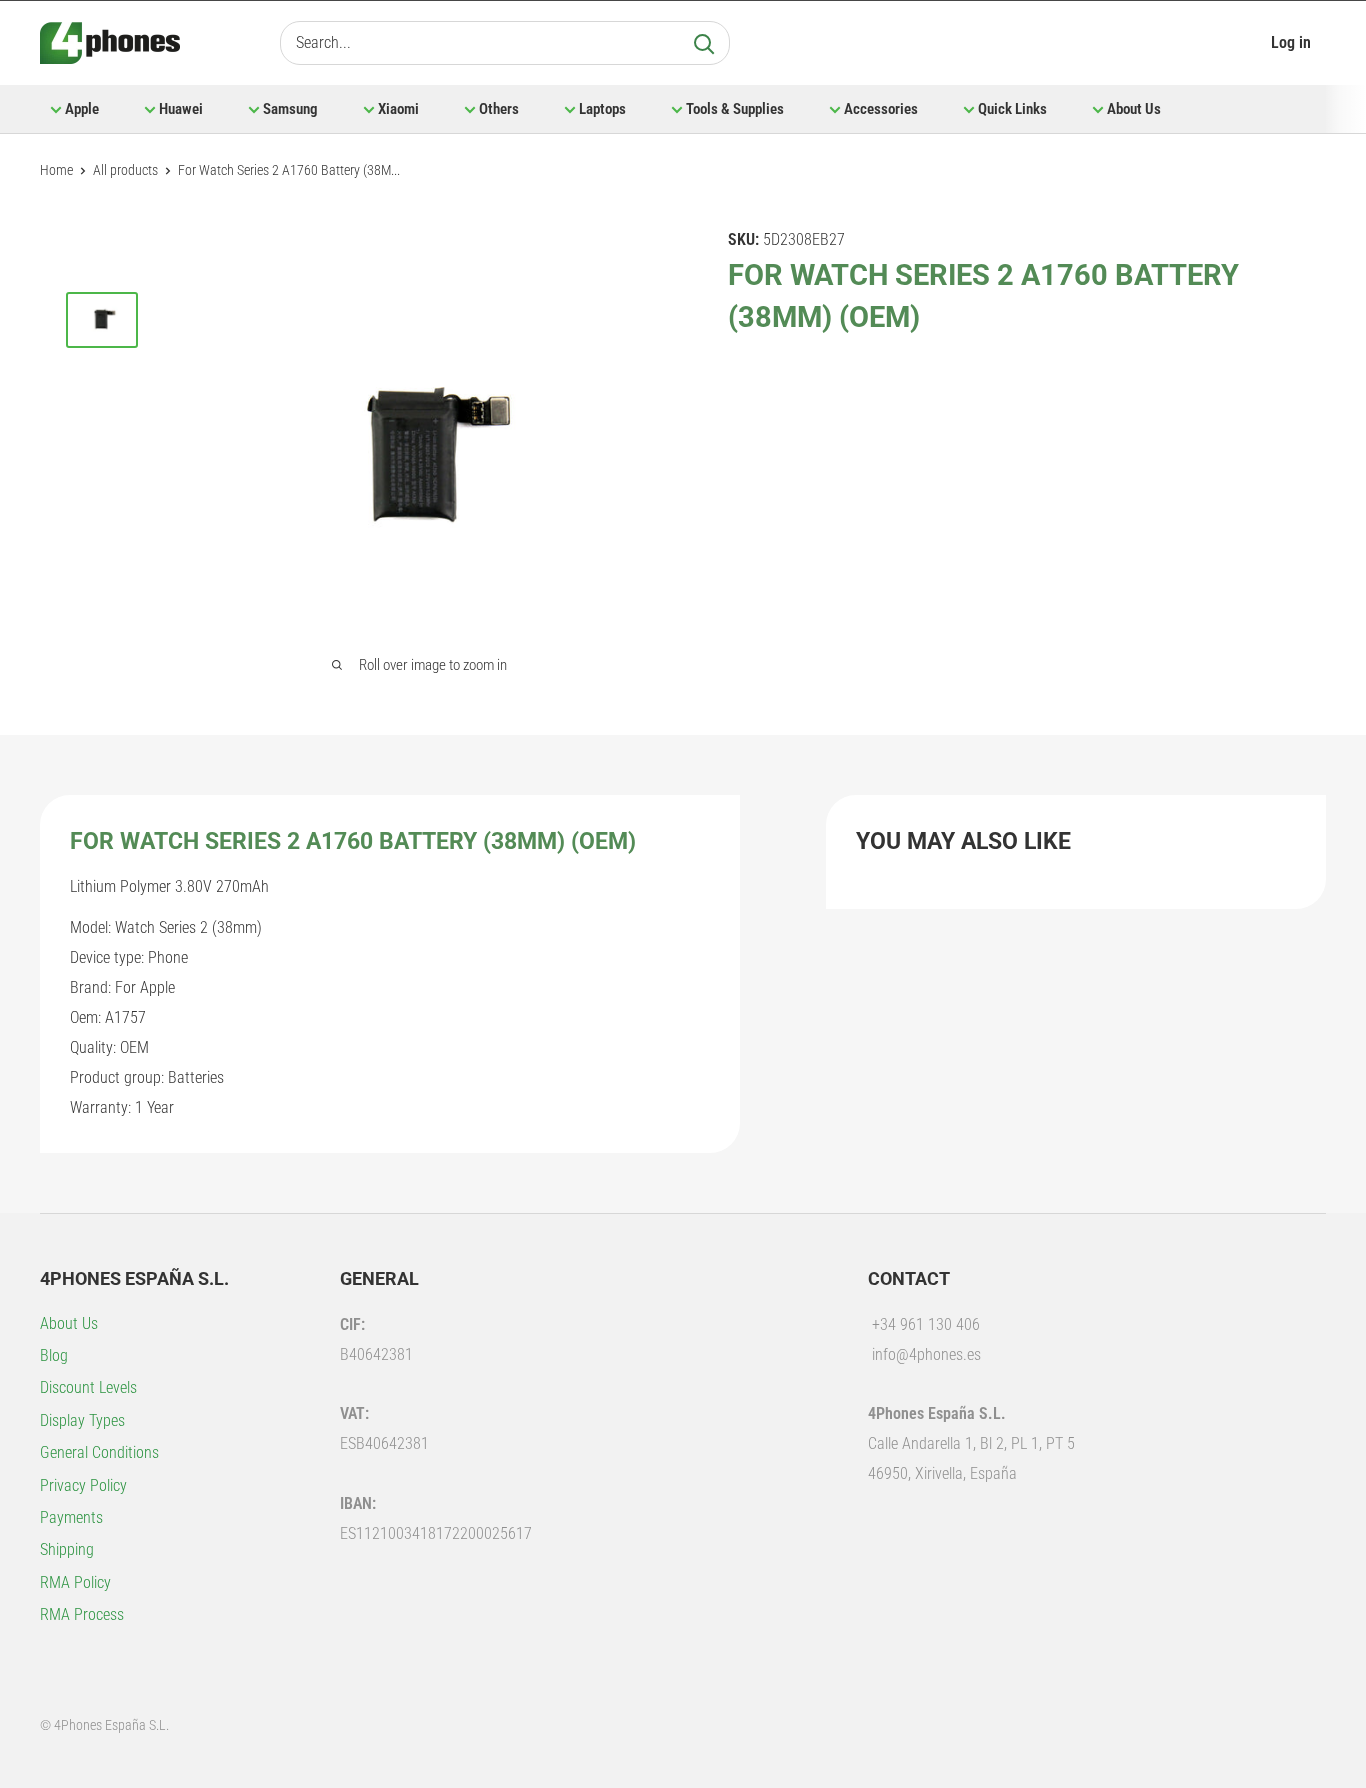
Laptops (602, 109)
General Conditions (99, 1452)
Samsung (290, 109)
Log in (1291, 42)
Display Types (82, 1420)
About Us (1134, 109)
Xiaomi (398, 109)
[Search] (704, 43)
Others (499, 109)
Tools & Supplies (735, 109)
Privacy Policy (83, 1485)
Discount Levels (88, 1387)
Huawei (181, 109)
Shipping (67, 1549)
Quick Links (1012, 109)
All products (125, 170)
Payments (71, 1517)
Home (56, 170)
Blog (54, 1355)
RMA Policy (75, 1582)
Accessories (881, 109)
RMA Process (82, 1614)
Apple (82, 109)
